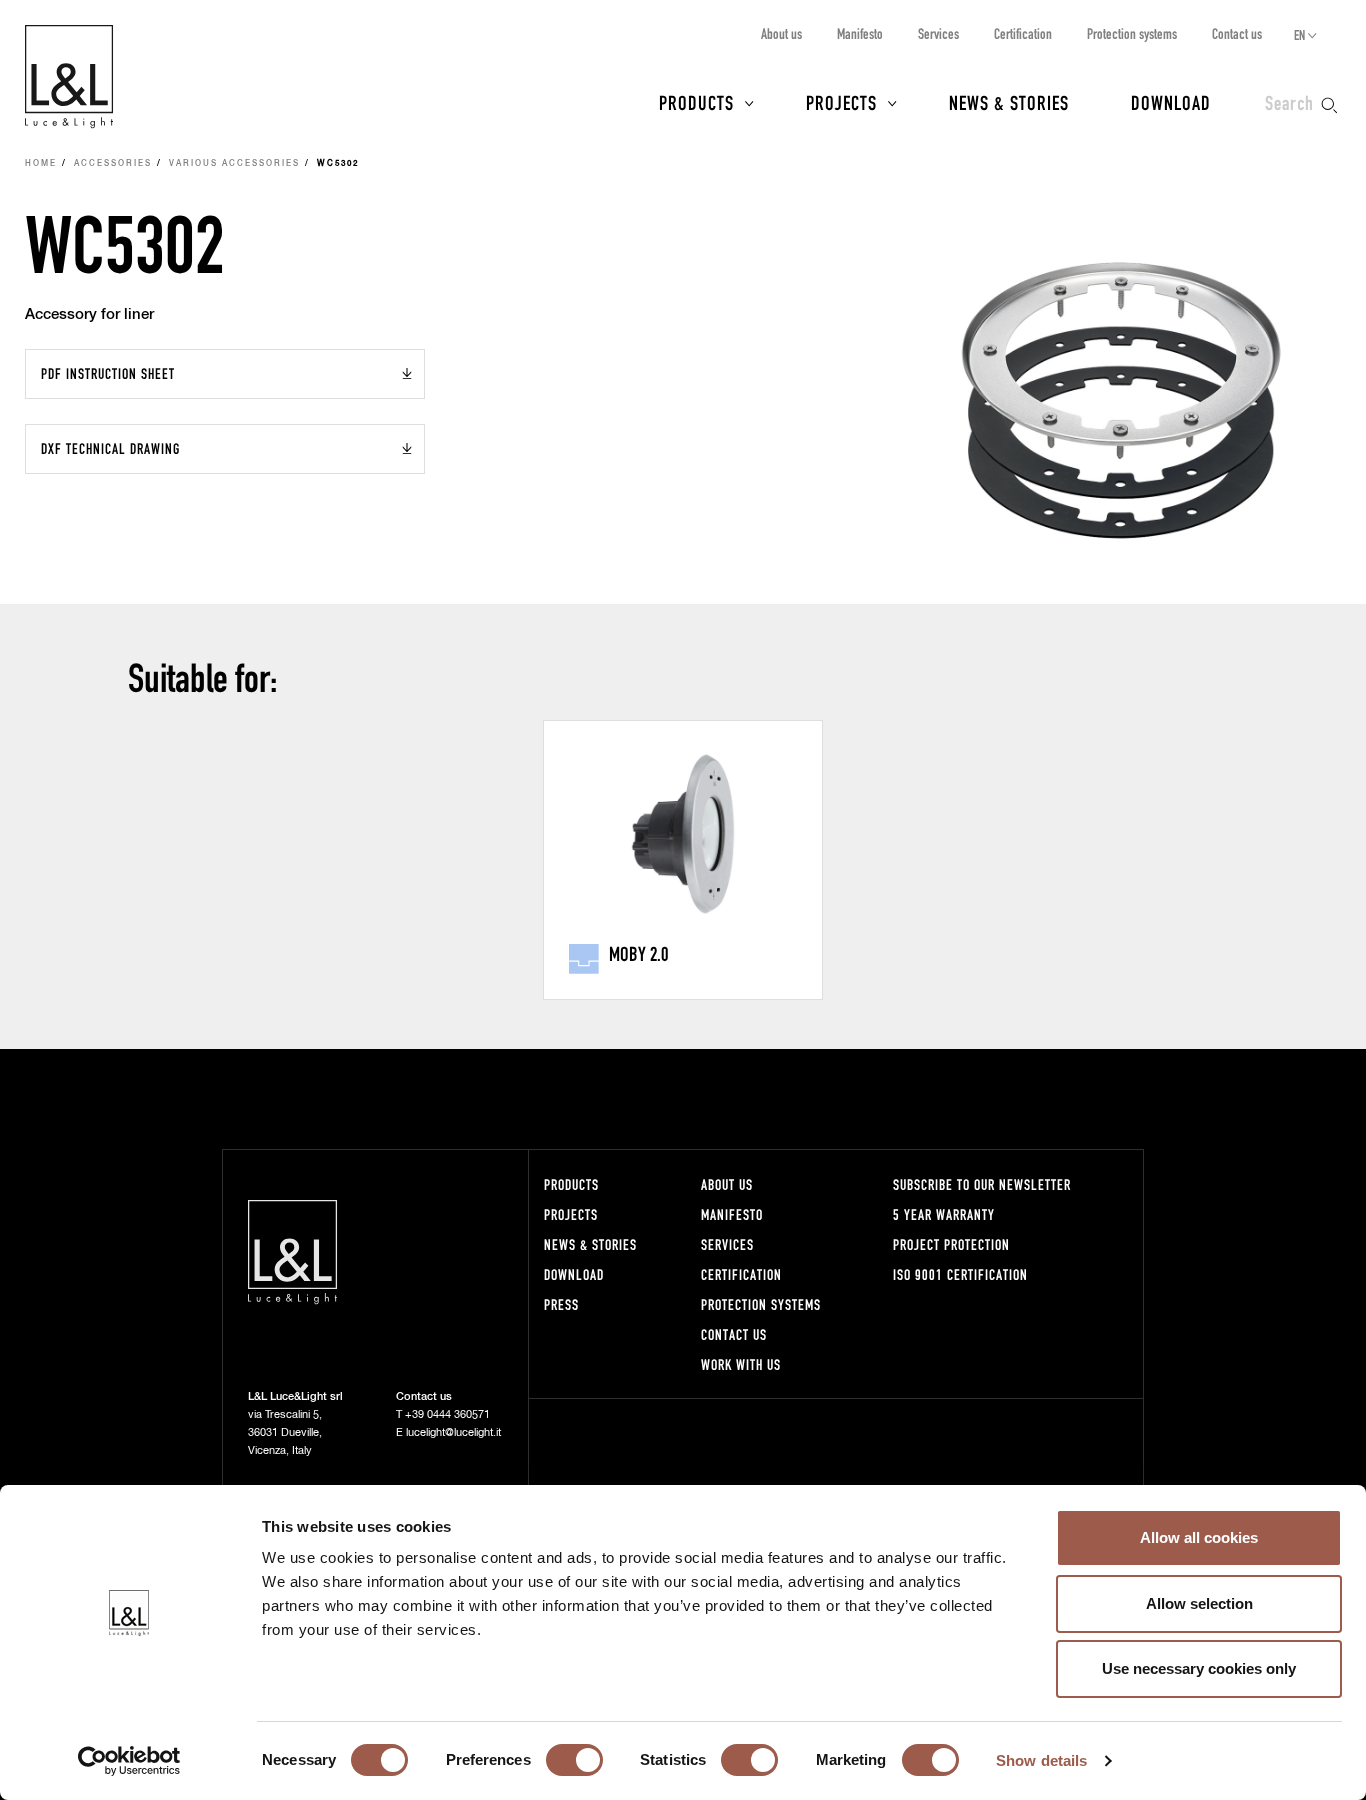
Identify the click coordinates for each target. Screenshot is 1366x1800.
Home (41, 164)
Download (1171, 102)
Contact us (1237, 33)
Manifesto (860, 33)
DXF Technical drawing (110, 448)
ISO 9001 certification (960, 1274)
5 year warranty (944, 1214)
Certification (1023, 33)
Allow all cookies (1199, 1537)
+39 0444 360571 (447, 1414)
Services (938, 33)
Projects (841, 102)
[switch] (574, 1760)
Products (696, 102)
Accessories (113, 164)
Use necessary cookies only (1199, 1668)
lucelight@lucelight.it (453, 1432)
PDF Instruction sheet (108, 373)
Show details (1041, 1760)
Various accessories (234, 164)
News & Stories (1009, 102)
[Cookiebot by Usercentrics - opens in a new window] (129, 1761)
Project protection (951, 1244)
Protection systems (1132, 33)
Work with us (741, 1364)
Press (561, 1304)
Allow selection (1199, 1603)
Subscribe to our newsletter (982, 1184)
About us (781, 33)
